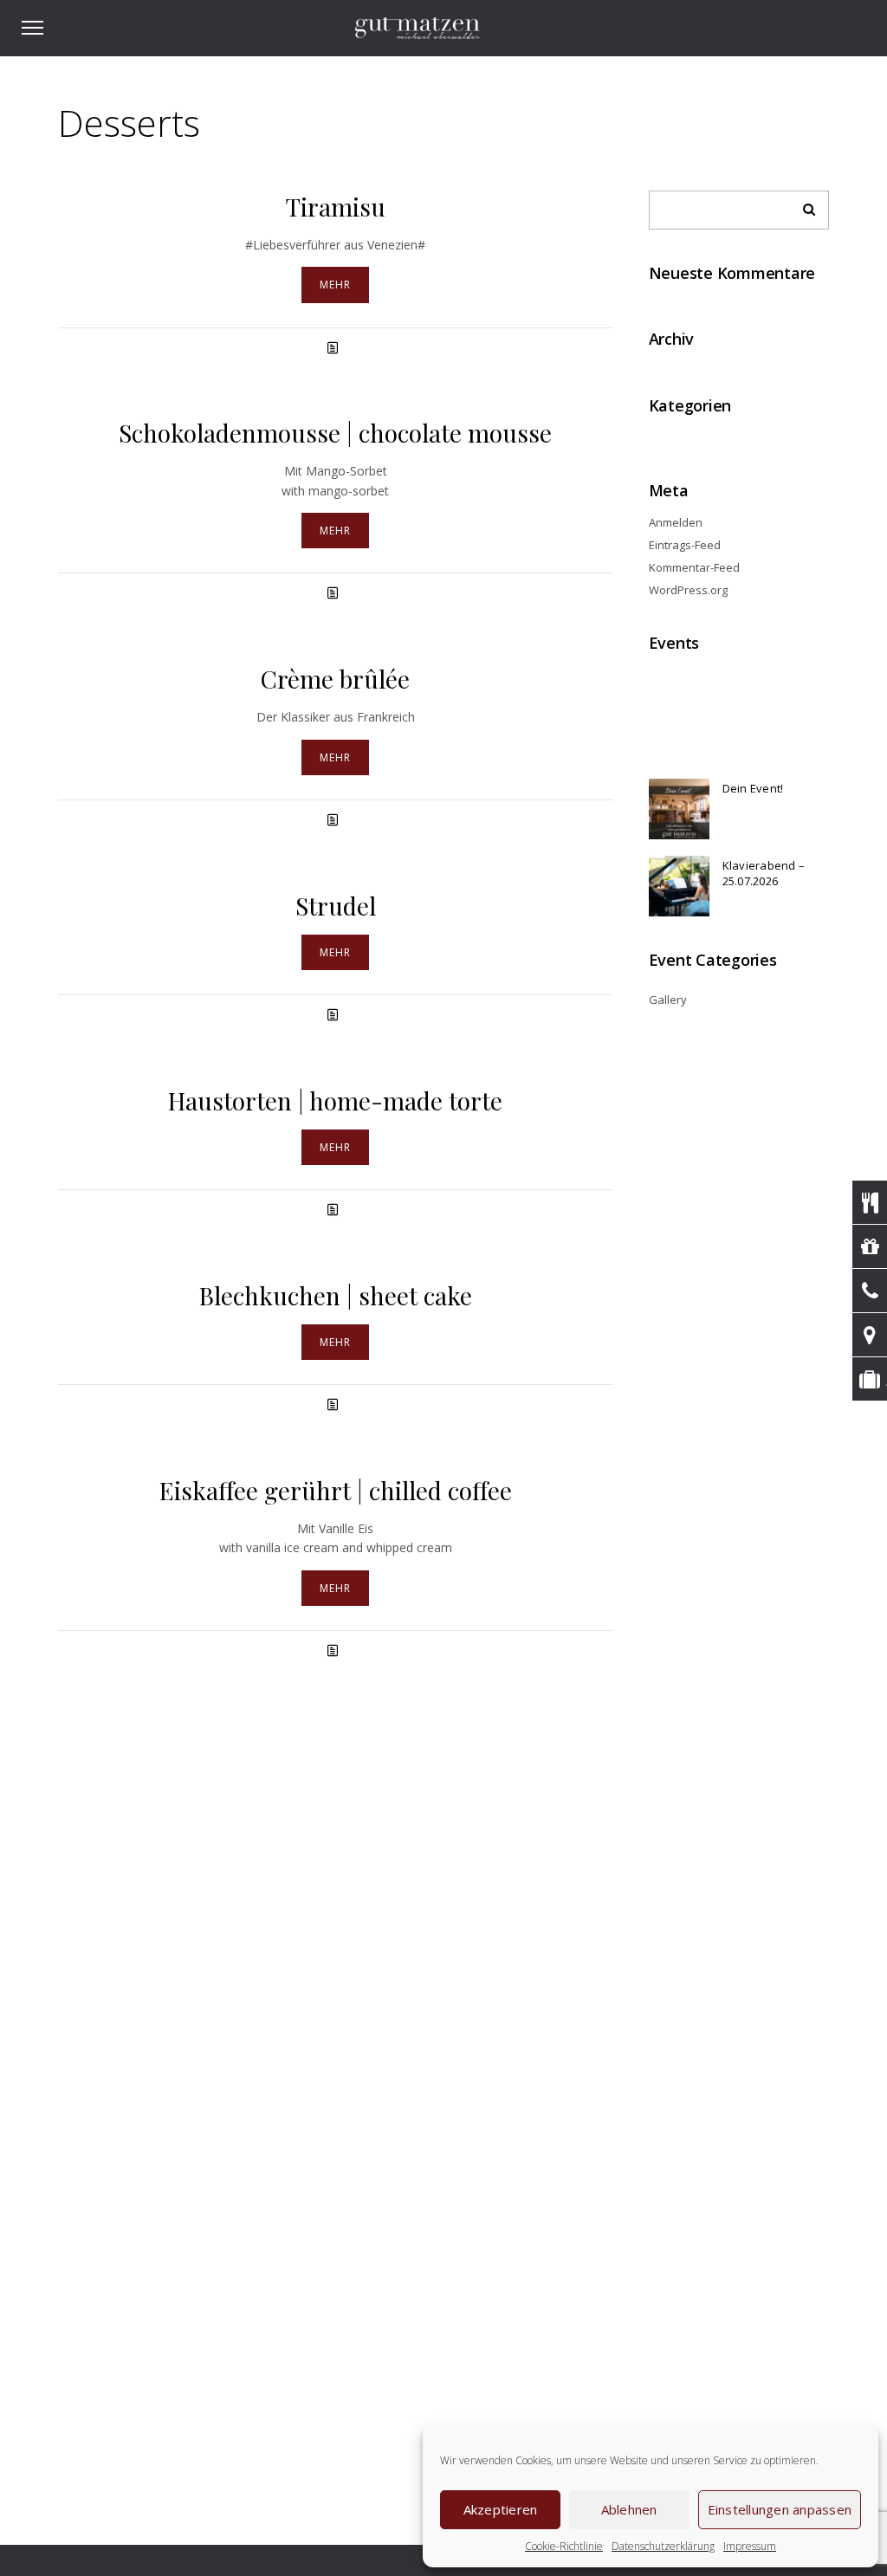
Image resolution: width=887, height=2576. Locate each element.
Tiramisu (336, 207)
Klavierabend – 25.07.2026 (764, 873)
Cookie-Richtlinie (564, 2546)
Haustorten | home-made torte (335, 1100)
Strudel (336, 906)
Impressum (750, 2546)
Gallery (668, 1000)
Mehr (335, 285)
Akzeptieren (501, 2509)
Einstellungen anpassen (780, 2509)
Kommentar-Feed (694, 567)
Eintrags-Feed (685, 545)
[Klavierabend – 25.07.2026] (679, 886)
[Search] (803, 205)
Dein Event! (753, 788)
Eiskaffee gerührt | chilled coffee (336, 1490)
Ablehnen (629, 2509)
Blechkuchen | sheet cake (336, 1295)
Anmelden (676, 522)
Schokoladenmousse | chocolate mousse (335, 433)
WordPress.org (688, 590)
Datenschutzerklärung (663, 2546)
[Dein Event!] (679, 809)
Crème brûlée (335, 679)
